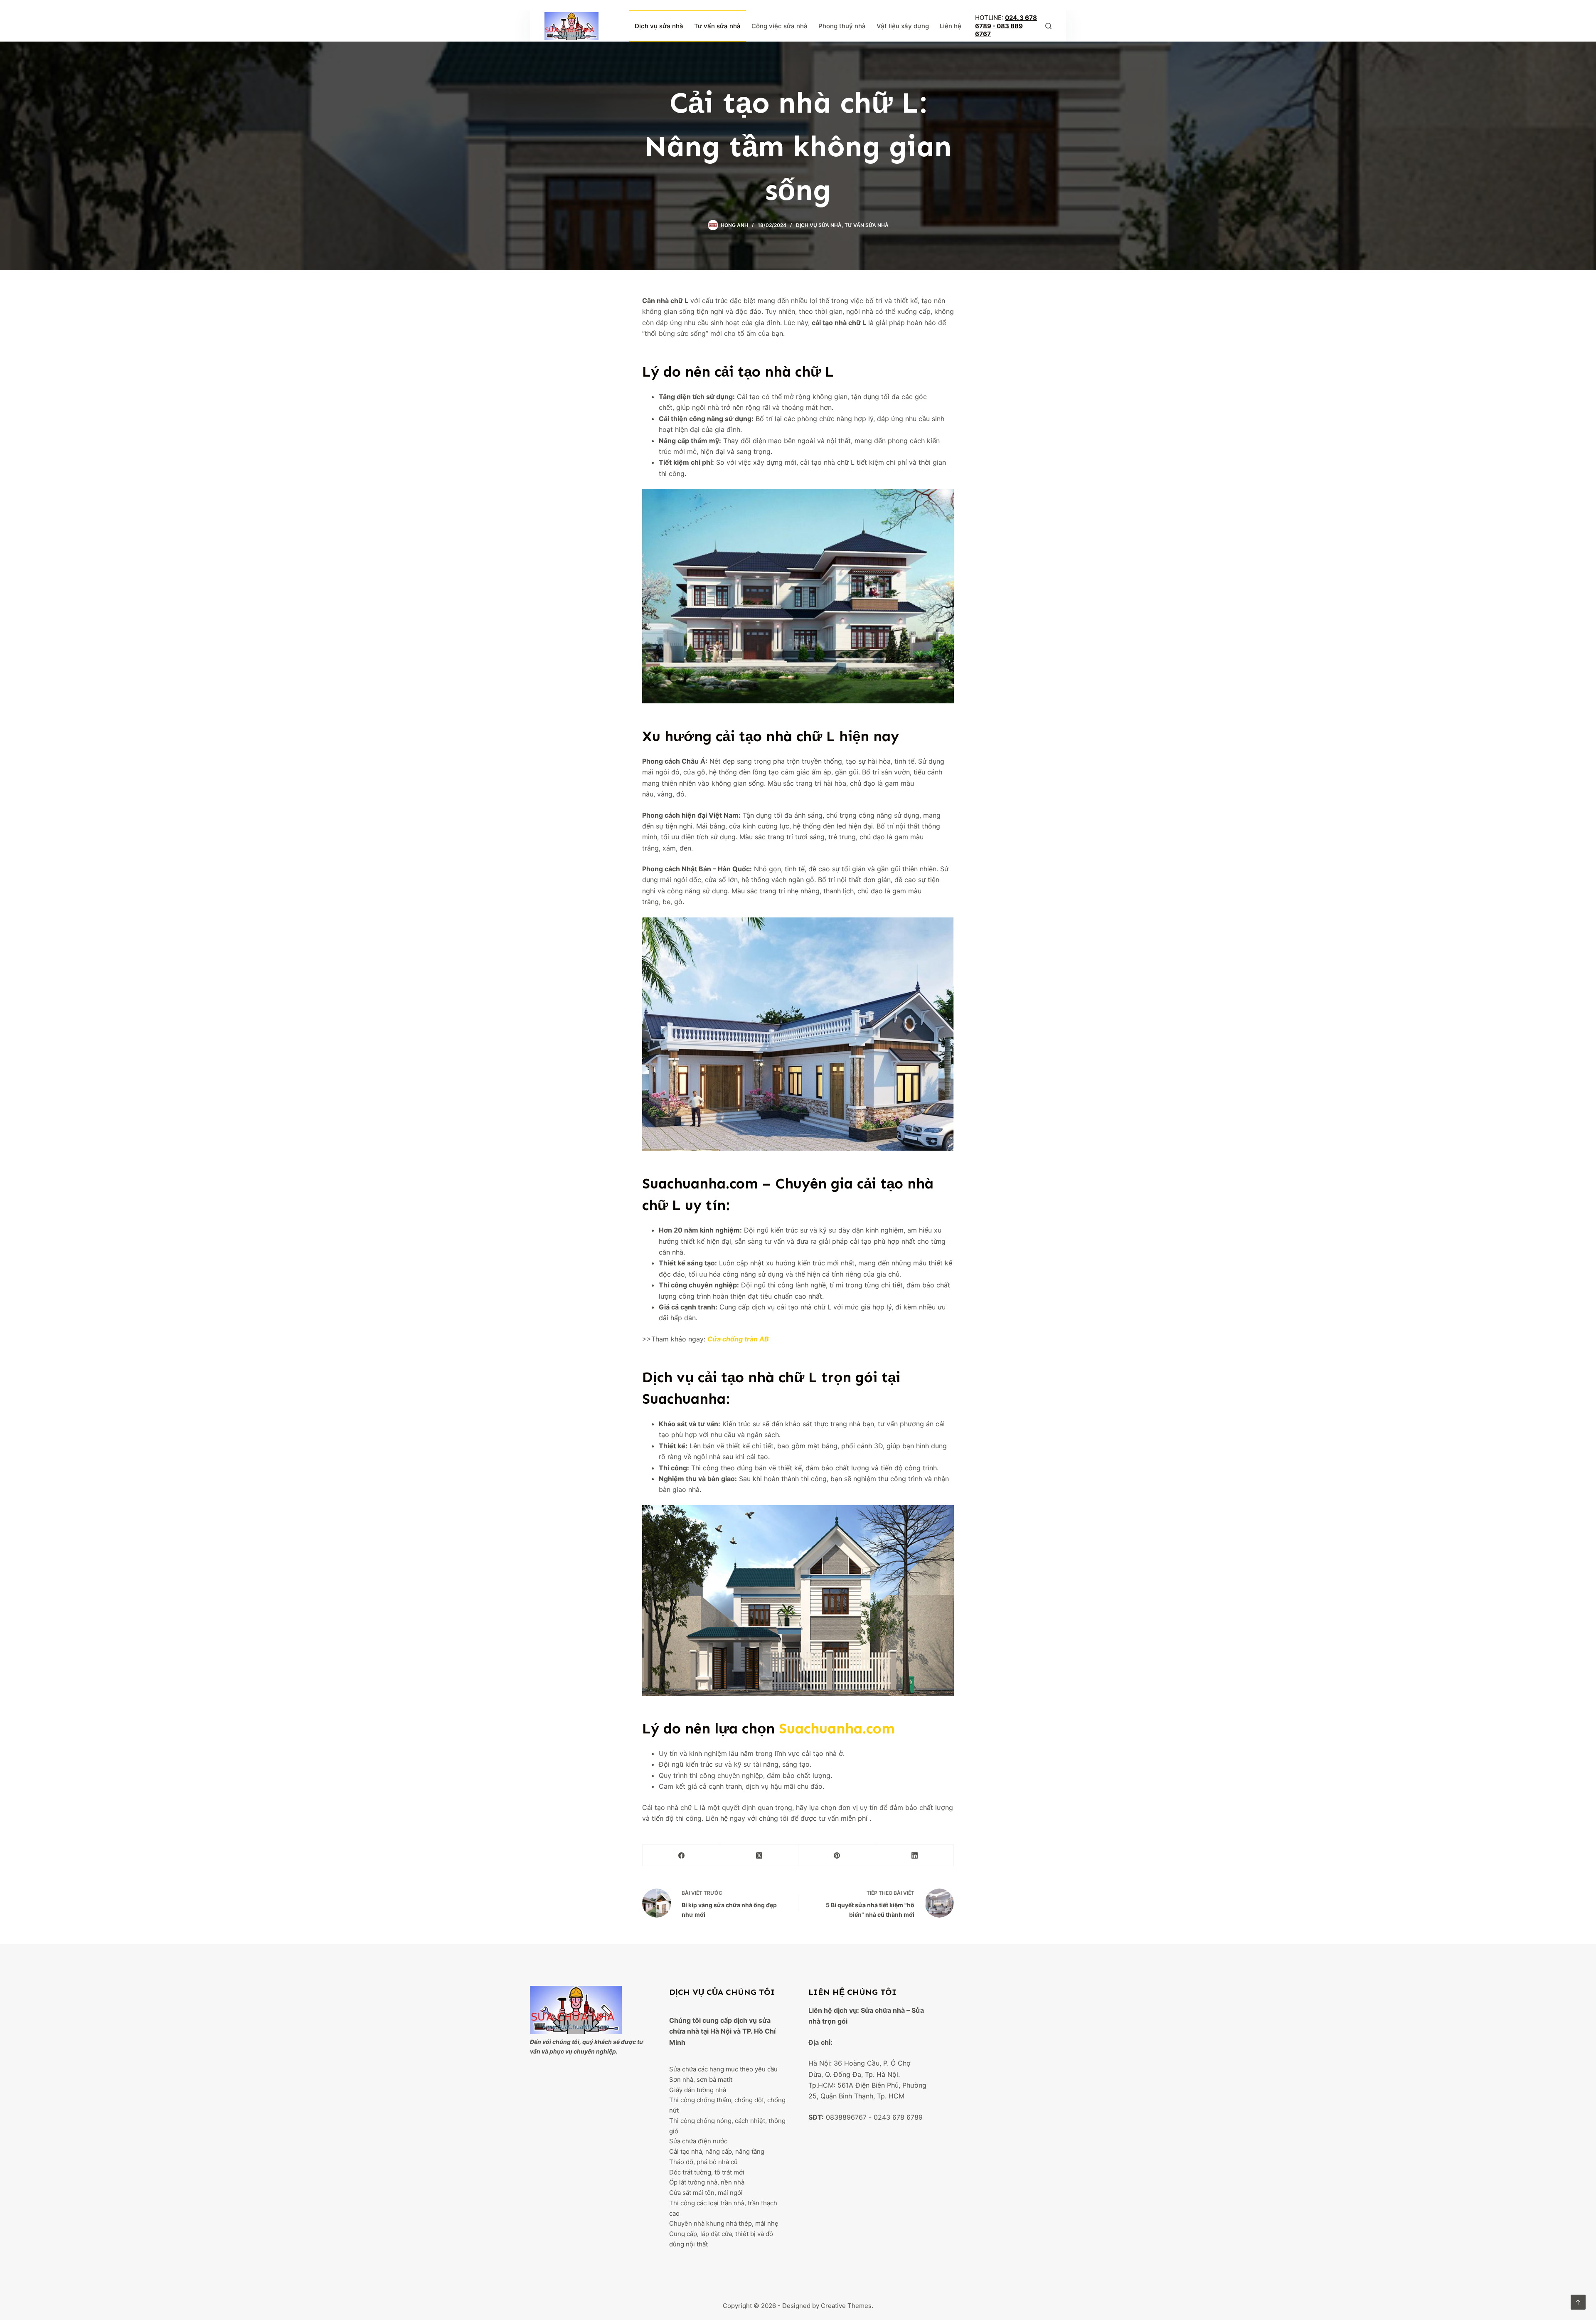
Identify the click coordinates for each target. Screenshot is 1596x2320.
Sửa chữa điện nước (698, 2141)
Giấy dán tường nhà (698, 2090)
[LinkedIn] (915, 1855)
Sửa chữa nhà (883, 2010)
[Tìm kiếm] (1048, 26)
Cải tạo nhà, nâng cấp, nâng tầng (717, 2151)
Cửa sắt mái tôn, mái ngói (706, 2193)
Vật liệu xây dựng (903, 26)
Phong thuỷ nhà (842, 26)
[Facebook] (681, 1855)
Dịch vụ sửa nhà (659, 26)
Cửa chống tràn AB (738, 1339)
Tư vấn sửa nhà (717, 26)
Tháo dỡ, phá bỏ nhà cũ (703, 2162)
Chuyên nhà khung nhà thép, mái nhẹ (724, 2223)
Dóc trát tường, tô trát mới (707, 2172)
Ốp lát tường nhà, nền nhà (707, 2182)
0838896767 (846, 2117)
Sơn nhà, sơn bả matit (701, 2080)
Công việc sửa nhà (780, 26)
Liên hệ (951, 26)
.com (837, 1728)
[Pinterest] (837, 1855)
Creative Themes (846, 2306)
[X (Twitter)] (759, 1855)
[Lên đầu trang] (1578, 2302)
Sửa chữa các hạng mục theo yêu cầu (723, 2069)
